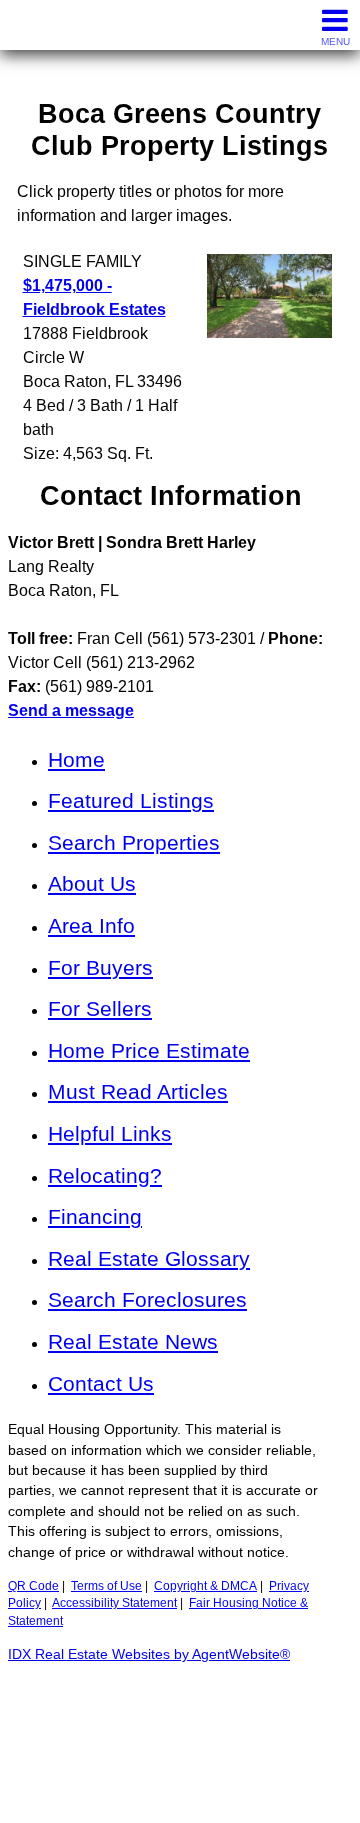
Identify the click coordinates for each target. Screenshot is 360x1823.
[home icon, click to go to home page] (23, 25)
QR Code (33, 1586)
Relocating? (105, 1175)
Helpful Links (110, 1133)
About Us (92, 883)
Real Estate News (133, 1341)
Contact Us (101, 1383)
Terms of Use (106, 1586)
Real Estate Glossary (149, 1258)
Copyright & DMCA (205, 1586)
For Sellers (100, 1008)
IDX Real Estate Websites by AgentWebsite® (149, 1654)
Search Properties (134, 842)
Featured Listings (131, 800)
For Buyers (100, 967)
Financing (95, 1216)
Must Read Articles (138, 1091)
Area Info (91, 925)
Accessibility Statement (114, 1603)
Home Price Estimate (149, 1050)
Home (76, 759)
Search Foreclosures (147, 1299)
